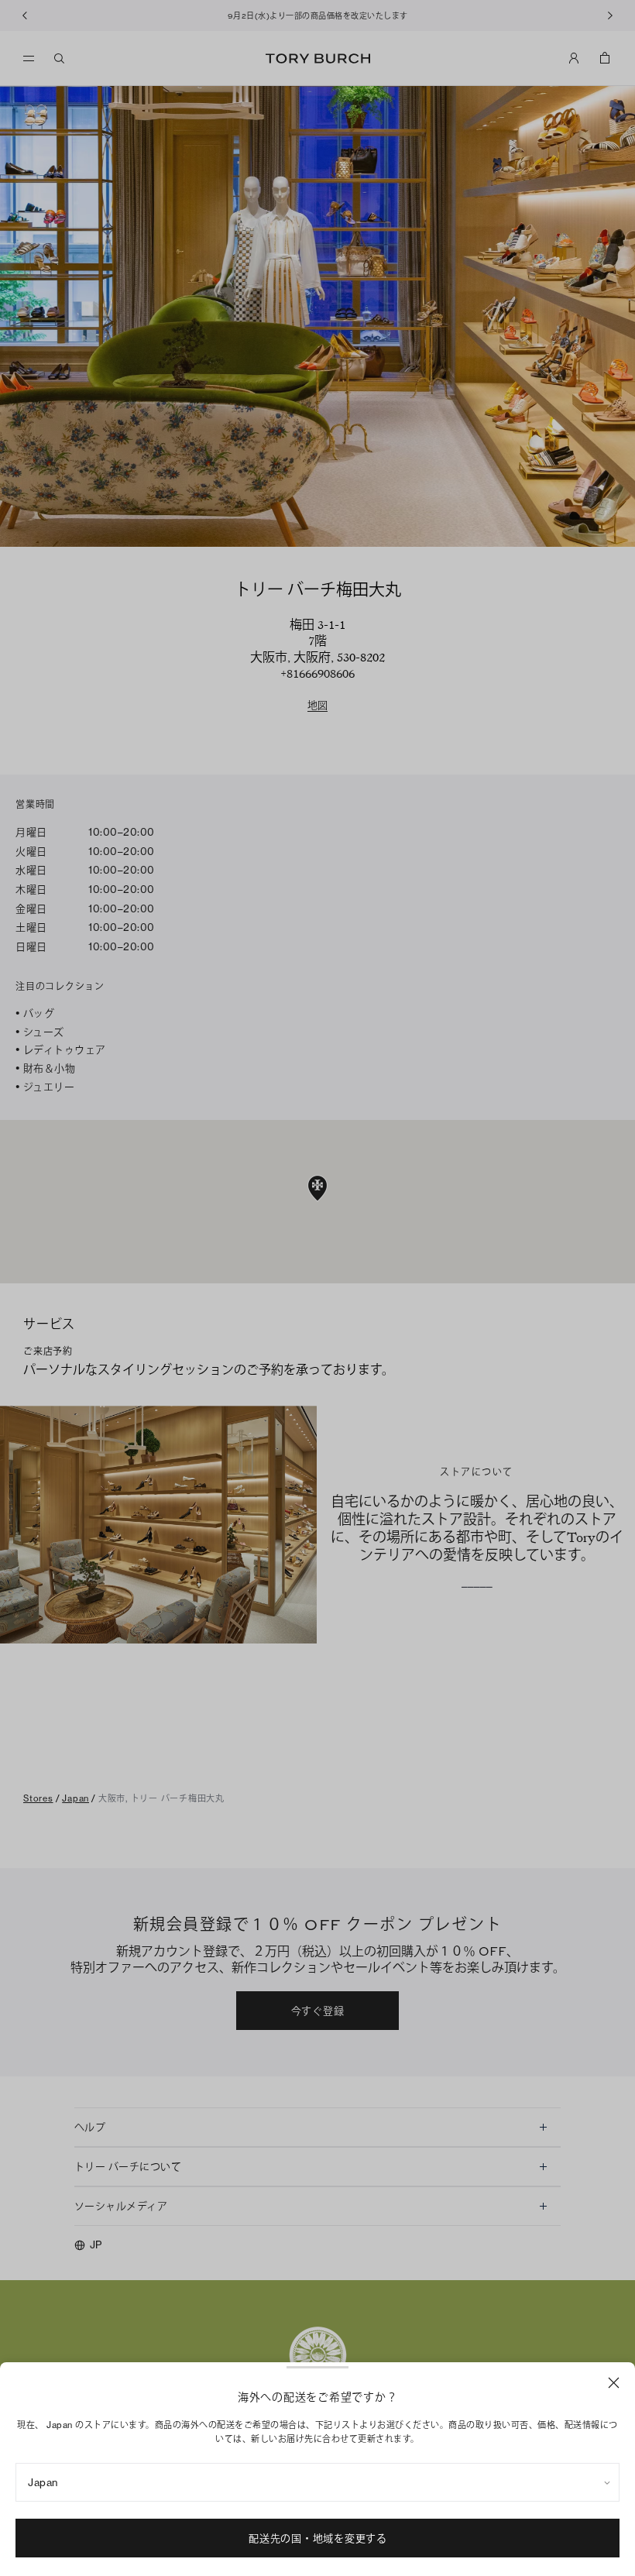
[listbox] (317, 2482)
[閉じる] (614, 2383)
